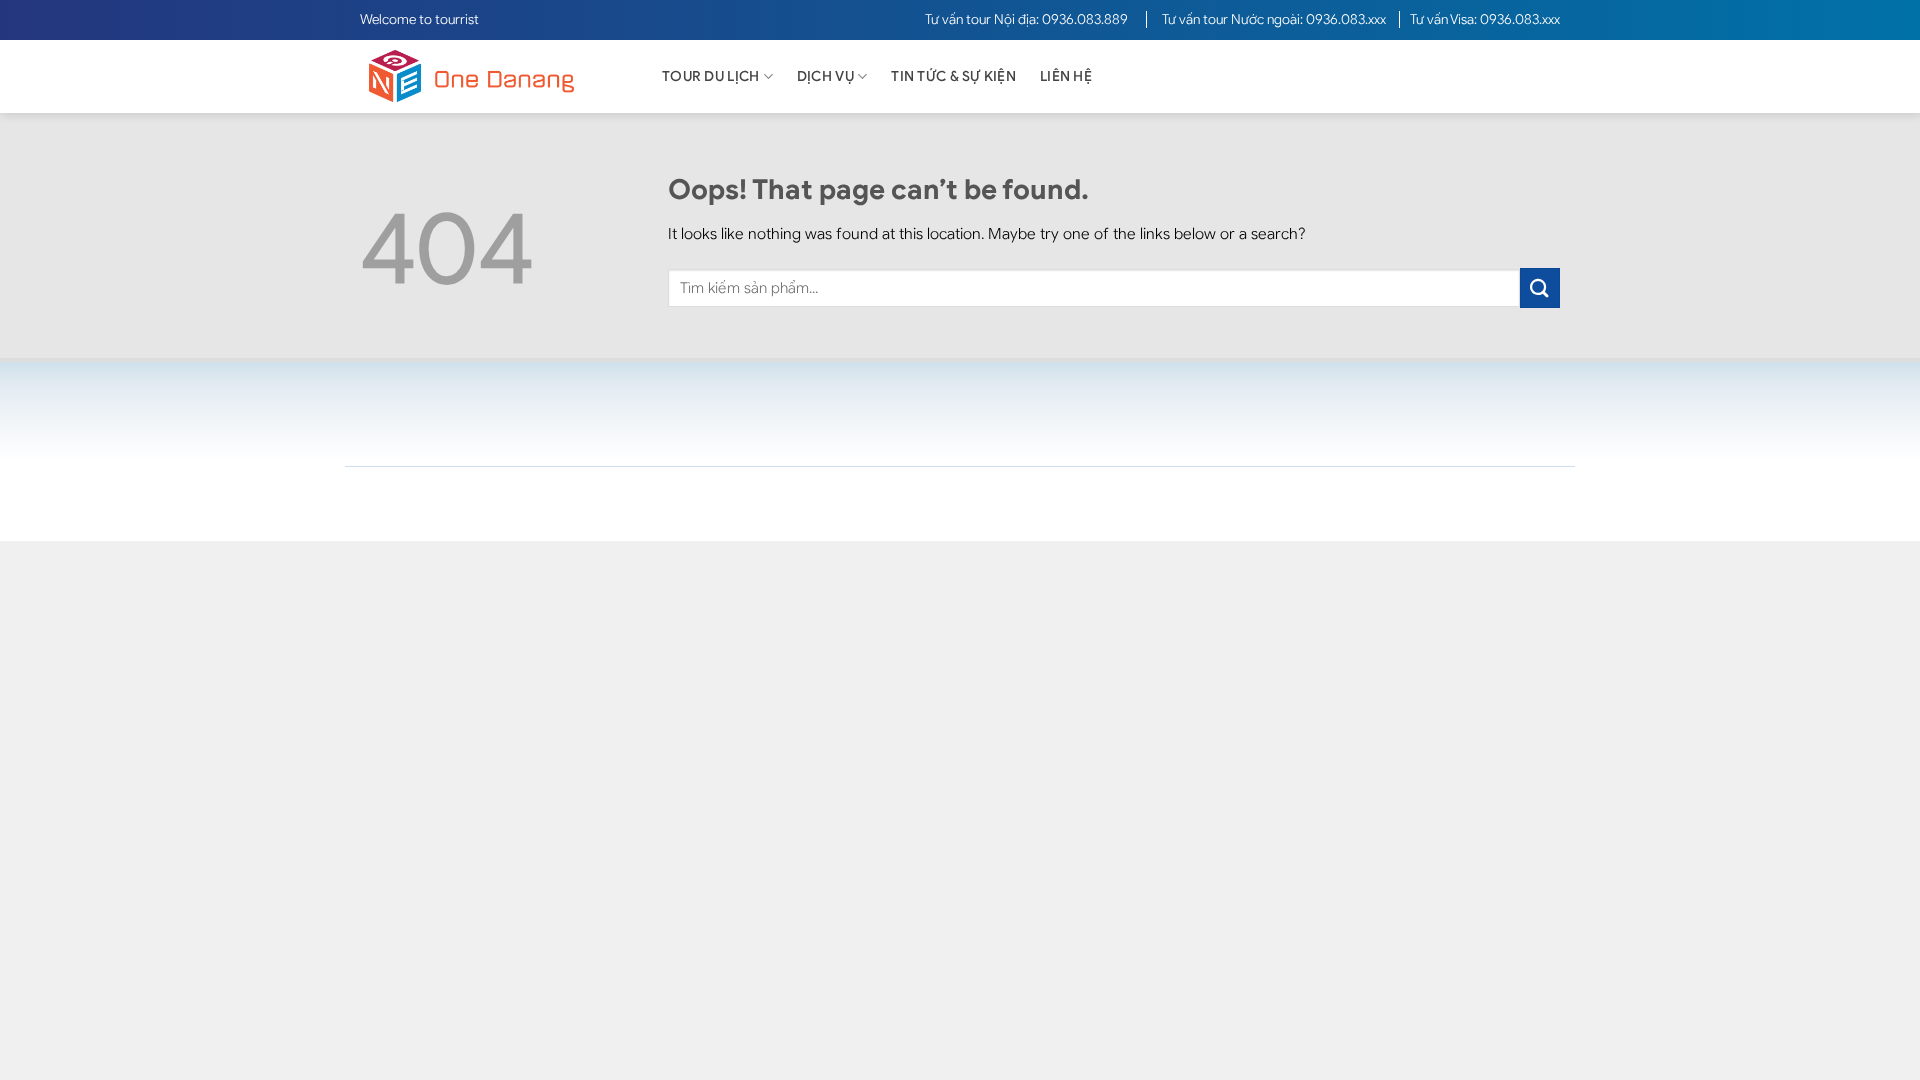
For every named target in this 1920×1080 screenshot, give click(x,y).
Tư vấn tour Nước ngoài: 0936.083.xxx (1275, 19)
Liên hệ (1066, 76)
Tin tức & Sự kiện (953, 76)
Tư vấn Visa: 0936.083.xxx (1485, 19)
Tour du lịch (710, 76)
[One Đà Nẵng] (490, 76)
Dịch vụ (825, 76)
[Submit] (1540, 287)
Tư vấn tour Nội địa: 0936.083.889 (1028, 19)
